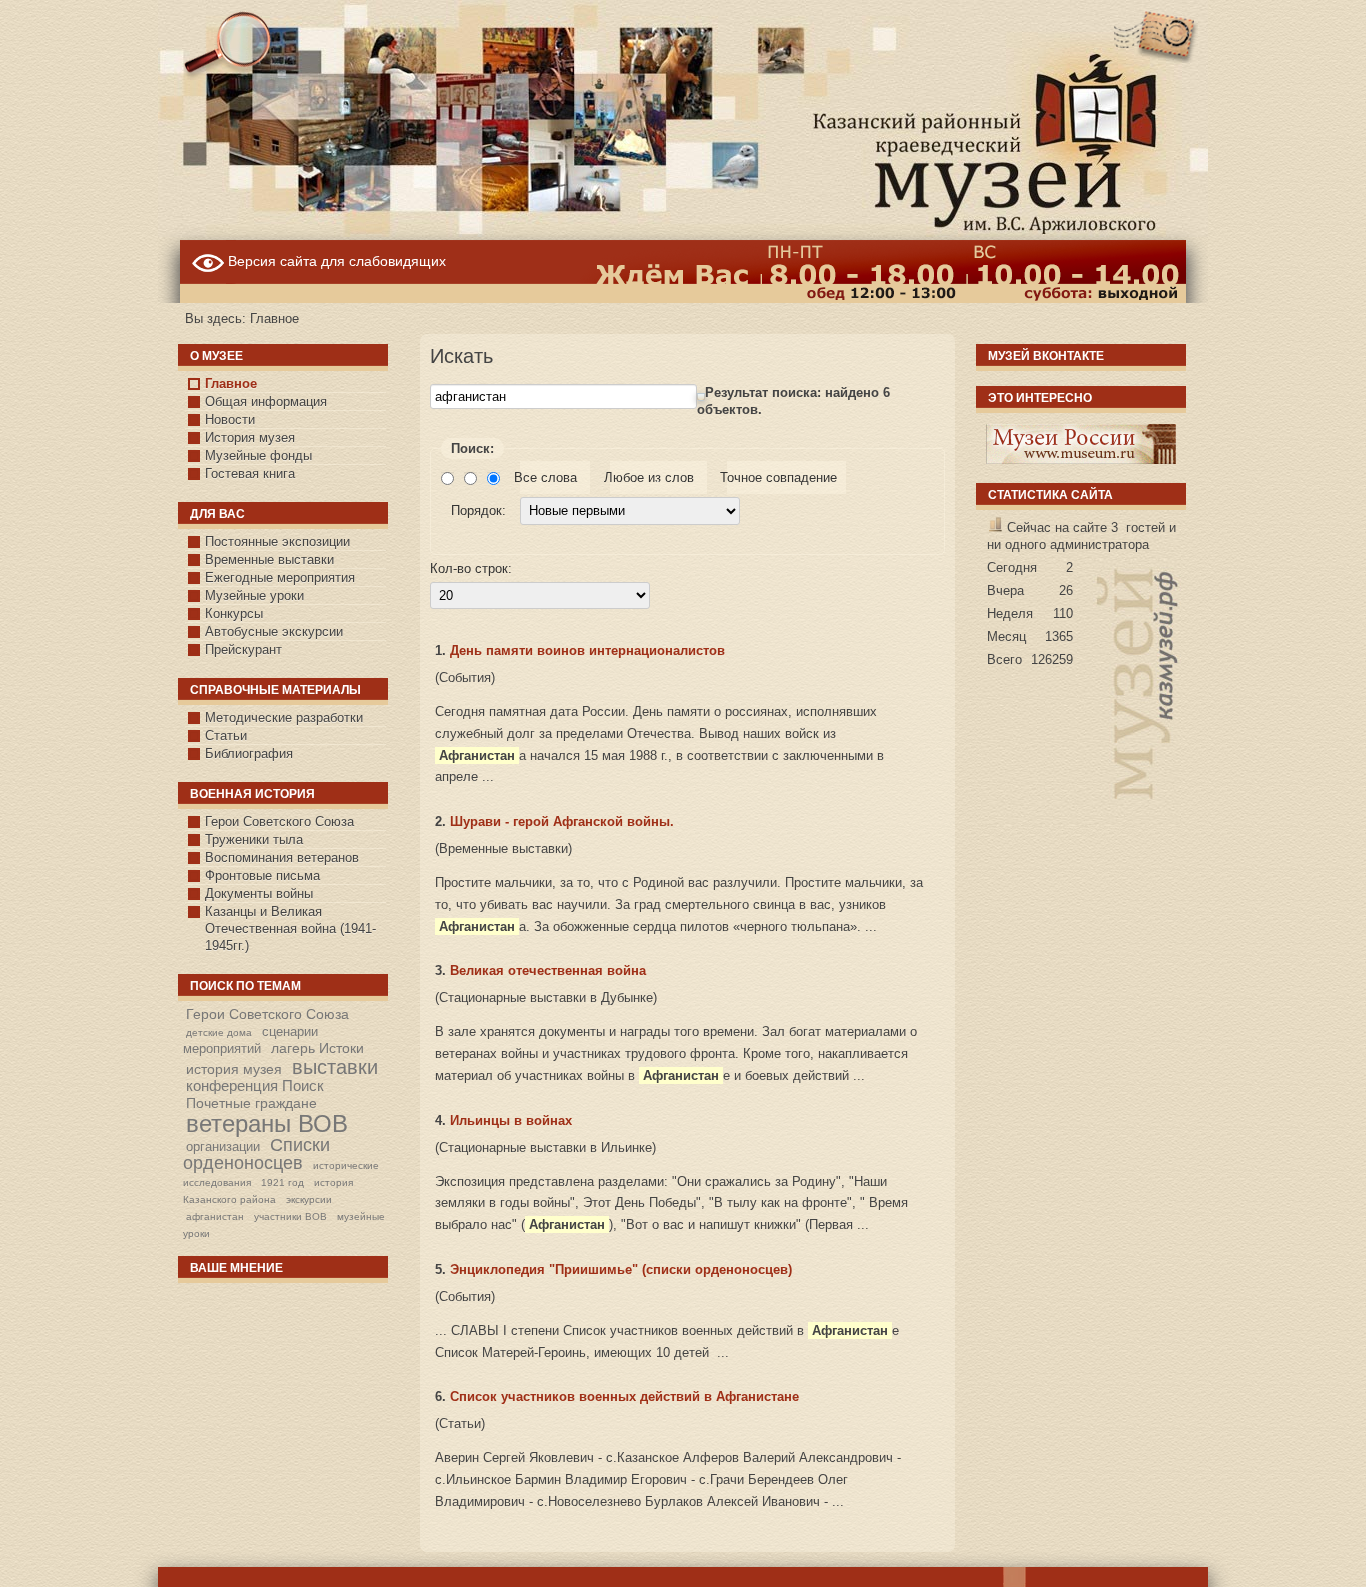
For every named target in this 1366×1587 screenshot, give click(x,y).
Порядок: (480, 510)
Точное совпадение (782, 477)
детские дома (219, 1032)
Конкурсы (234, 613)
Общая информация (266, 401)
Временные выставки (269, 559)
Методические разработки (284, 717)
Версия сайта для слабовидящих (335, 261)
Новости (230, 419)
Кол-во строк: (471, 568)
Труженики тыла (254, 839)
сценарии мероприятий (250, 1040)
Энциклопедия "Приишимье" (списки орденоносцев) (621, 1269)
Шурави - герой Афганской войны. (562, 821)
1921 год (282, 1182)
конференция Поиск (255, 1085)
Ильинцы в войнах (511, 1120)
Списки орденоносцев (256, 1154)
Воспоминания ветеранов (282, 857)
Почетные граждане (251, 1103)
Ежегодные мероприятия (280, 577)
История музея (250, 437)
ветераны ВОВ (267, 1123)
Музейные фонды (258, 455)
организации (223, 1146)
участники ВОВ (290, 1216)
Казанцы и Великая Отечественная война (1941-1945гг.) (290, 928)
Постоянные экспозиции (277, 541)
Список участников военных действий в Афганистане (624, 1396)
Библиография (249, 753)
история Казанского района (268, 1191)
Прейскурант (243, 649)
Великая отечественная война (548, 970)
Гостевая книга (250, 473)
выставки (335, 1067)
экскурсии (309, 1199)
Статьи (226, 735)
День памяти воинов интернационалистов (587, 650)
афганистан (215, 1216)
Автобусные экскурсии (274, 631)
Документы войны (259, 893)
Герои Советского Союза (279, 821)
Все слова (550, 477)
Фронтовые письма (262, 875)
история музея (234, 1069)
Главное (231, 383)
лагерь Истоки (317, 1048)
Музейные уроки (254, 595)
